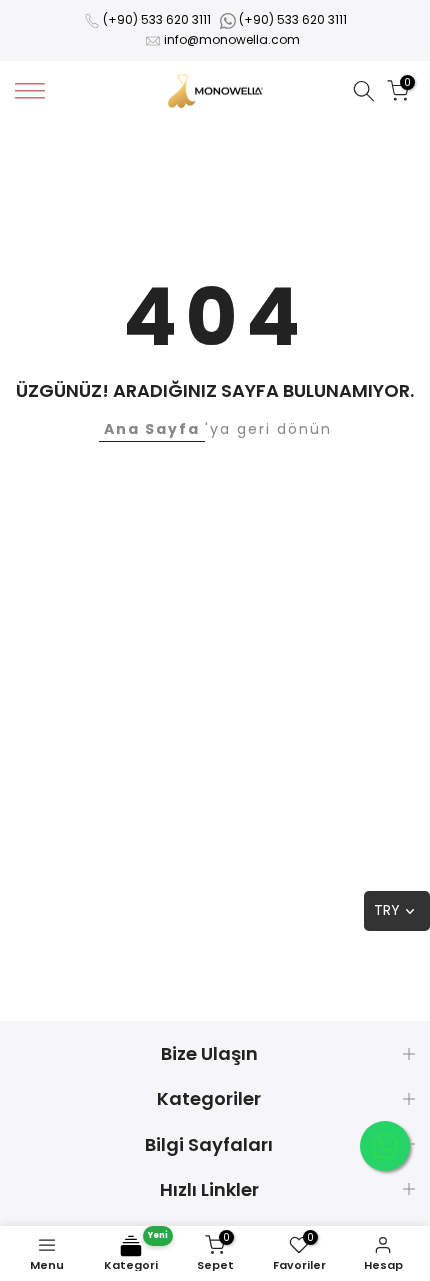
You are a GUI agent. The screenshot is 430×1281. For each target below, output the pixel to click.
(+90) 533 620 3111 (157, 19)
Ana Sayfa (152, 429)
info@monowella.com (232, 39)
